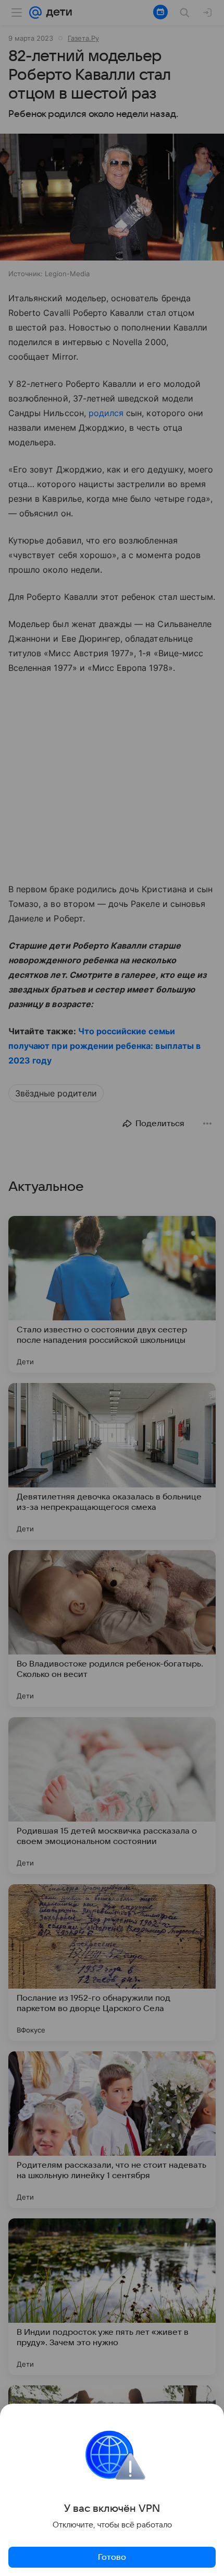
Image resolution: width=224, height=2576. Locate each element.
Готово (112, 2557)
